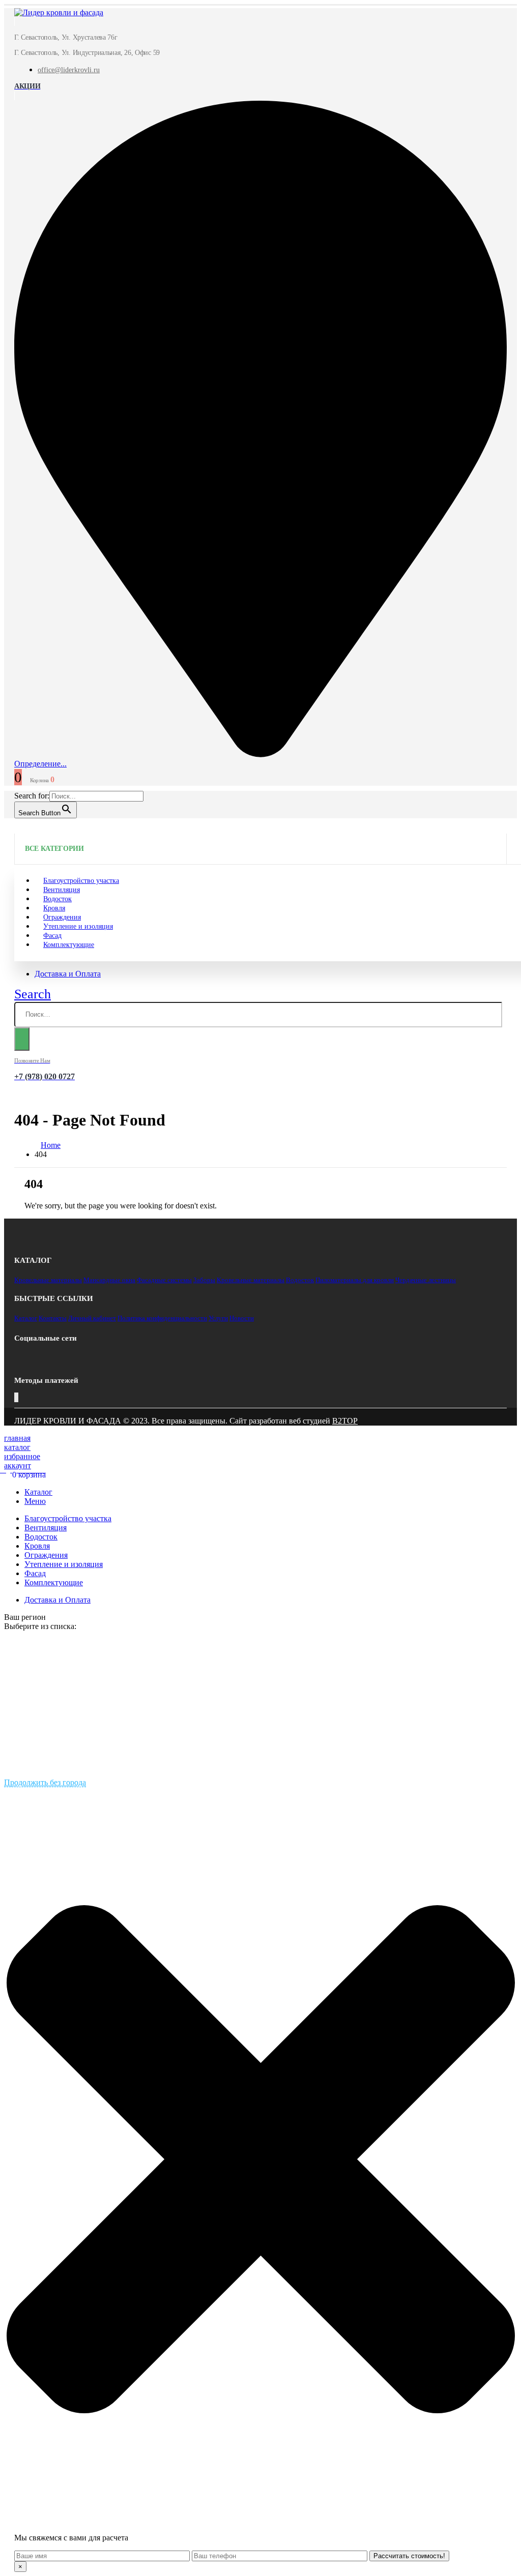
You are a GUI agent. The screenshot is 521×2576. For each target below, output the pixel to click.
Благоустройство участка (68, 1518)
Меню (35, 1501)
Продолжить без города (45, 1782)
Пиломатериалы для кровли (355, 1280)
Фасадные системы (164, 1280)
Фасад (35, 1573)
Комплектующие (69, 945)
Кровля (37, 1546)
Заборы (204, 1280)
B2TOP (345, 1421)
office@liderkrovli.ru (69, 70)
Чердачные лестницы (426, 1280)
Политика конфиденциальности (162, 1318)
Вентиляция (46, 1528)
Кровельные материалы (48, 1280)
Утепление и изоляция (78, 926)
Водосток (300, 1280)
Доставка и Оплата (68, 974)
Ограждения (46, 1555)
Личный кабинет (92, 1318)
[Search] (22, 1039)
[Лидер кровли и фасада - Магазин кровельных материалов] (59, 12)
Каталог (26, 1318)
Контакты (53, 1318)
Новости (242, 1318)
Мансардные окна (109, 1280)
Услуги (218, 1318)
